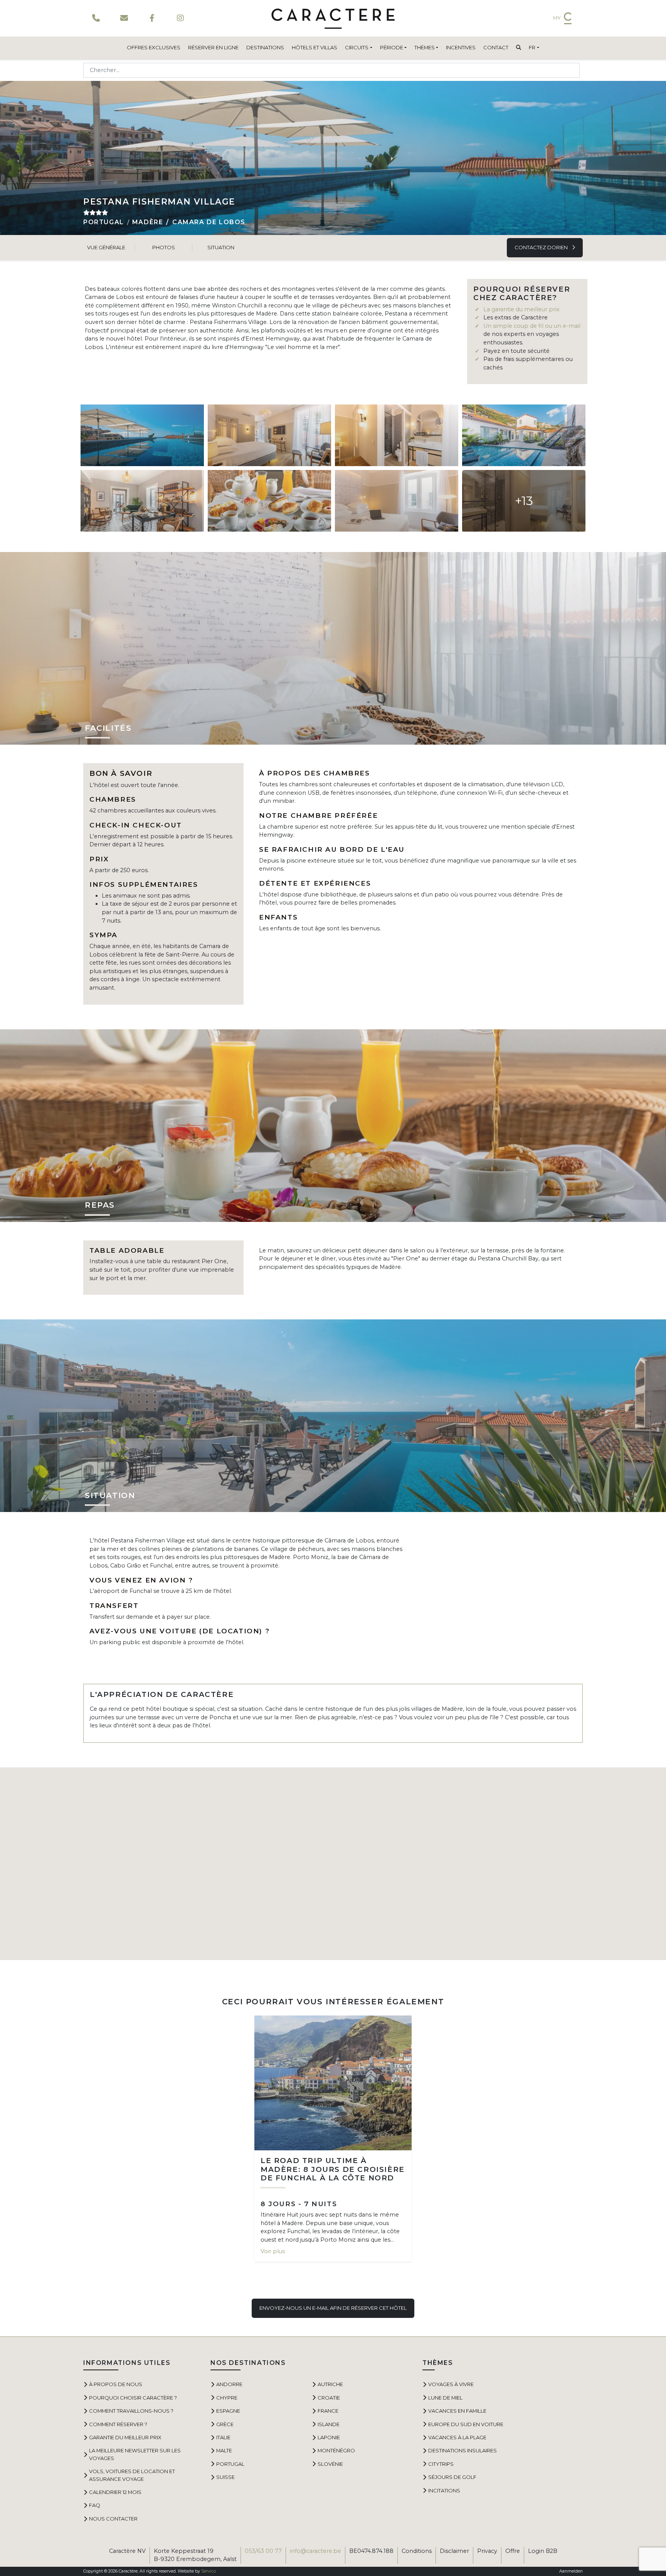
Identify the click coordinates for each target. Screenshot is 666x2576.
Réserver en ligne (213, 47)
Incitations (444, 2490)
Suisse (225, 2477)
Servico (209, 2571)
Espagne (228, 2411)
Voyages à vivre (451, 2384)
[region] (333, 1864)
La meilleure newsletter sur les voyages (135, 2454)
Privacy (487, 2551)
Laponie (329, 2437)
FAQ (95, 2505)
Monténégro (336, 2450)
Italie (223, 2437)
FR (532, 47)
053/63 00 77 (263, 2551)
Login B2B (543, 2551)
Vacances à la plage (457, 2437)
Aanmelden (571, 2571)
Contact (496, 47)
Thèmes (425, 47)
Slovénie (330, 2464)
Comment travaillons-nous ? (131, 2411)
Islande (329, 2424)
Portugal (104, 222)
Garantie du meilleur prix (125, 2437)
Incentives (461, 47)
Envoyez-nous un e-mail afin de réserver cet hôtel (333, 2308)
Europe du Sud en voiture (466, 2424)
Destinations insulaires (462, 2450)
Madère (148, 222)
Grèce (225, 2424)
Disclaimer (454, 2551)
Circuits (357, 47)
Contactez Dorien (542, 247)
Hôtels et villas (314, 47)
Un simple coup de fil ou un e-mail (532, 326)
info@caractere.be (315, 2551)
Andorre (229, 2384)
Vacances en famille (457, 2411)
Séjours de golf (452, 2477)
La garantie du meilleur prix (521, 309)
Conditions (417, 2551)
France (328, 2411)
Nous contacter (113, 2519)
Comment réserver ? (118, 2424)
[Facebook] (152, 18)
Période (392, 47)
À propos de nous (116, 2384)
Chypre (227, 2398)
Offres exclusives (154, 47)
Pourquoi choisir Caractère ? (133, 2398)
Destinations (265, 47)
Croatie (329, 2398)
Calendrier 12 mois (115, 2492)
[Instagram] (180, 18)
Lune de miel (445, 2398)
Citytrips (441, 2464)
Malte (224, 2450)
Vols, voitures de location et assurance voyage (132, 2475)
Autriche (330, 2384)
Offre (513, 2551)
